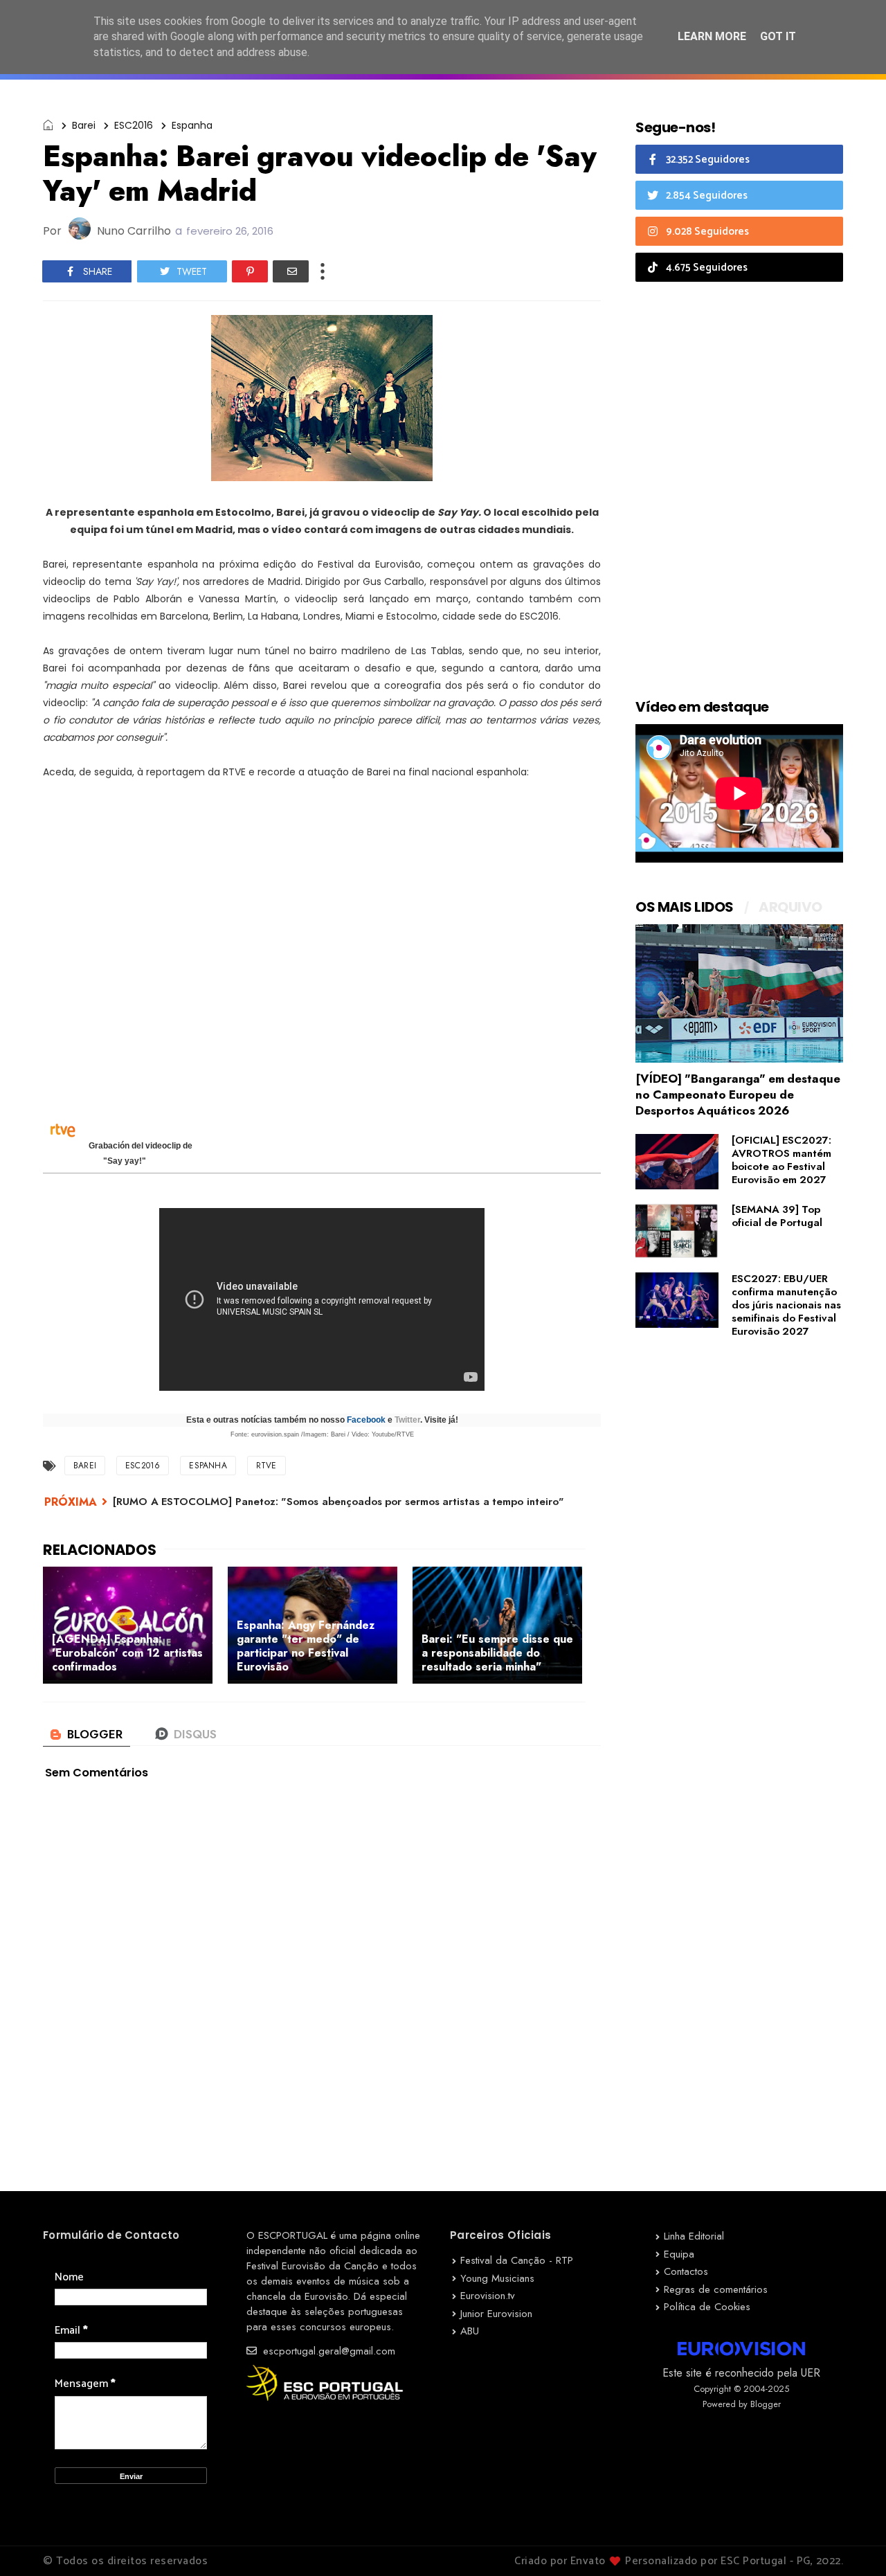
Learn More (712, 36)
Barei (84, 125)
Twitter (407, 1420)
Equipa (679, 2254)
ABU (470, 2331)
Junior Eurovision (496, 2314)
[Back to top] (852, 2543)
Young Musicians (497, 2278)
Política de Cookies (707, 2307)
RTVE (266, 1466)
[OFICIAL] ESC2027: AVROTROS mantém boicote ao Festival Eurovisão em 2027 (781, 1160)
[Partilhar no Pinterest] (250, 271)
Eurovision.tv (488, 2296)
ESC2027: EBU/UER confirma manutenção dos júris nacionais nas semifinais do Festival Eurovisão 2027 (786, 1305)
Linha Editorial (694, 2236)
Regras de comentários (716, 2289)
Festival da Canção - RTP (517, 2260)
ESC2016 (134, 125)
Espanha (192, 125)
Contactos (686, 2271)
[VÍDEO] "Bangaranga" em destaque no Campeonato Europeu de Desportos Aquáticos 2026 (738, 1095)
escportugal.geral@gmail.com (327, 2351)
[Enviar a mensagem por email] (291, 271)
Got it (778, 36)
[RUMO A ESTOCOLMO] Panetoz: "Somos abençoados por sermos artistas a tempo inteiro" (338, 1502)
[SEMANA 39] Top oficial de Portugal (777, 1216)
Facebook (366, 1420)
